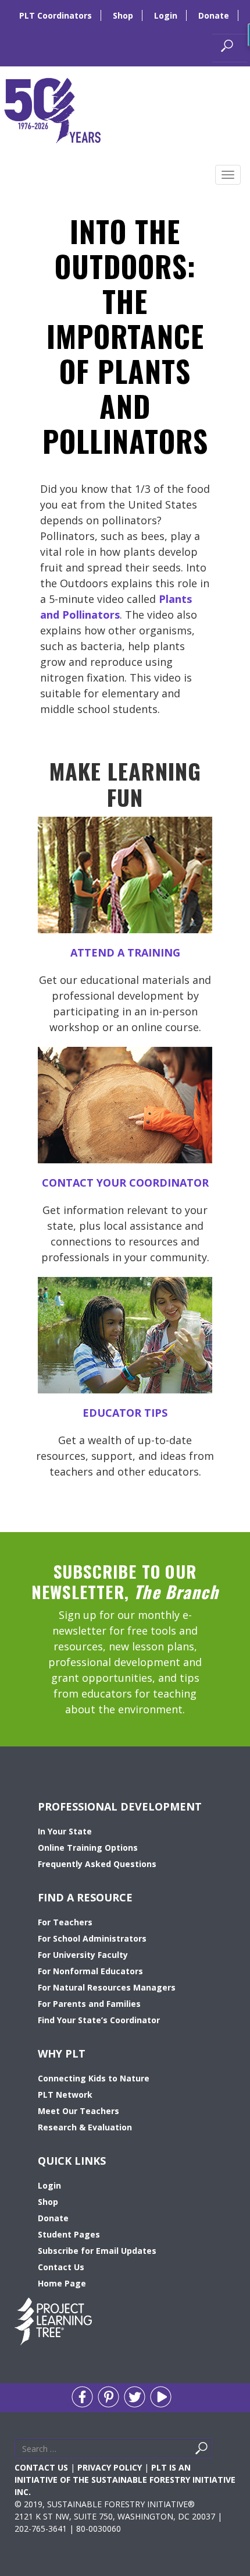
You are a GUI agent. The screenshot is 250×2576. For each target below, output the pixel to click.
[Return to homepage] (52, 109)
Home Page (62, 2283)
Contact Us (61, 2267)
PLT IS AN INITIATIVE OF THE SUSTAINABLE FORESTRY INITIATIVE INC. (125, 2480)
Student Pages (69, 2234)
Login (166, 15)
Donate (214, 15)
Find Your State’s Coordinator (99, 2020)
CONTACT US (41, 2467)
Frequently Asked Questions (97, 1864)
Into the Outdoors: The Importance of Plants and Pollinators (125, 336)
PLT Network (65, 2095)
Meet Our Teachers (78, 2111)
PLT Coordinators (56, 15)
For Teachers (65, 1922)
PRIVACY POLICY (110, 2467)
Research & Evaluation (85, 2127)
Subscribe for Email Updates (97, 2251)
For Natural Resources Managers (107, 1987)
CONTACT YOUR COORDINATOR (125, 1183)
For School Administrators (92, 1938)
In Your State (65, 1831)
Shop (123, 15)
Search (215, 2451)
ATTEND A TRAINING (125, 952)
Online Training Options (88, 1848)
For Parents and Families (89, 2004)
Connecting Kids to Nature (94, 2078)
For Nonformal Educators (90, 1971)
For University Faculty (83, 1955)
